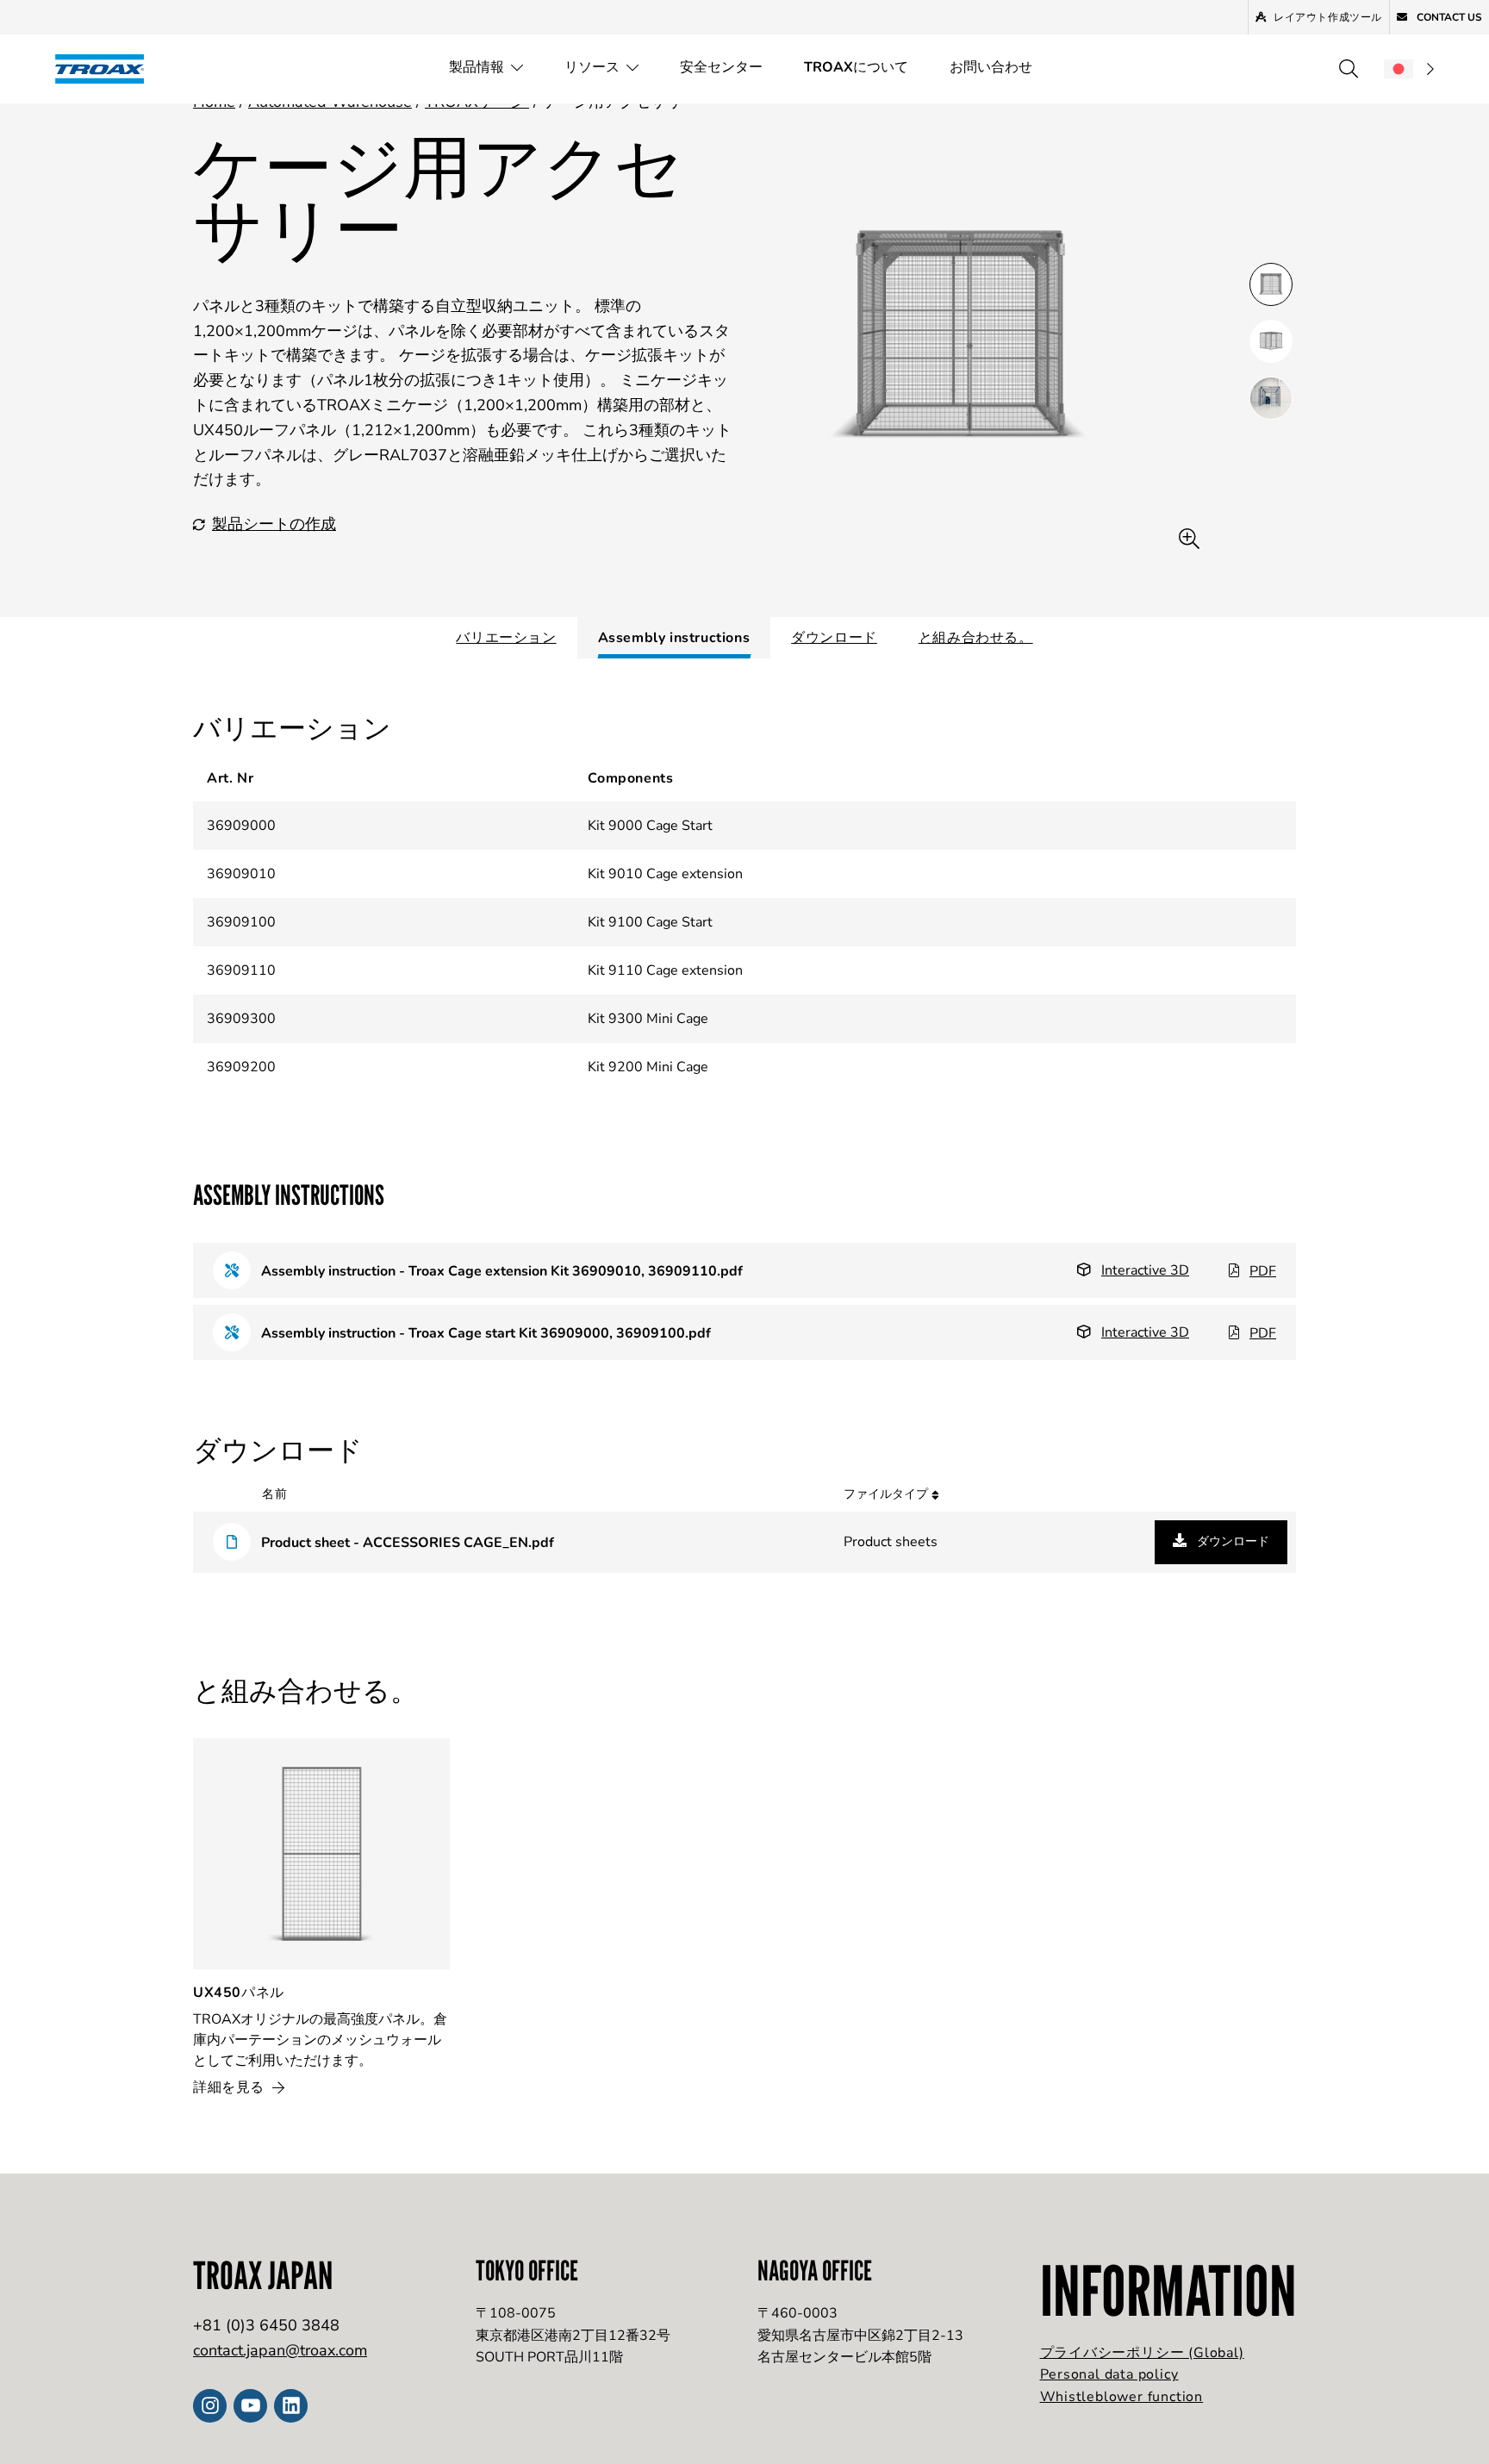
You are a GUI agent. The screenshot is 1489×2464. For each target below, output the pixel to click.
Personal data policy (1109, 2374)
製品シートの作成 (274, 524)
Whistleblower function (1122, 2397)
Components (630, 778)
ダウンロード (834, 638)
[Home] (105, 69)
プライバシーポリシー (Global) (1142, 2353)
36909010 (241, 874)
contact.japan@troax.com (280, 2350)
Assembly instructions (674, 638)
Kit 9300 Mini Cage (648, 1019)
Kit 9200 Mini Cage (648, 1067)
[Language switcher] (1409, 69)
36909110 (241, 970)
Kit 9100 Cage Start (650, 922)
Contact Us (1448, 17)
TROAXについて (856, 67)
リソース (592, 67)
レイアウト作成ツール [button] (1328, 17)
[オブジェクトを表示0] (1271, 284)
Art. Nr (230, 778)
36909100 (241, 922)
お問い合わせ (991, 67)
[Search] (1349, 69)
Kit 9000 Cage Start (650, 826)
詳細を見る (231, 2087)
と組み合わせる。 (976, 638)
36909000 (241, 826)
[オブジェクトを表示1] (1271, 341)
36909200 (241, 1067)
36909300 (241, 1019)
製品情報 (477, 67)
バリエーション (506, 638)
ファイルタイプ (888, 1494)
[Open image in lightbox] (1189, 539)
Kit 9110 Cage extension (665, 970)
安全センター (721, 67)
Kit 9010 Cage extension (665, 874)
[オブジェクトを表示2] (1271, 398)
